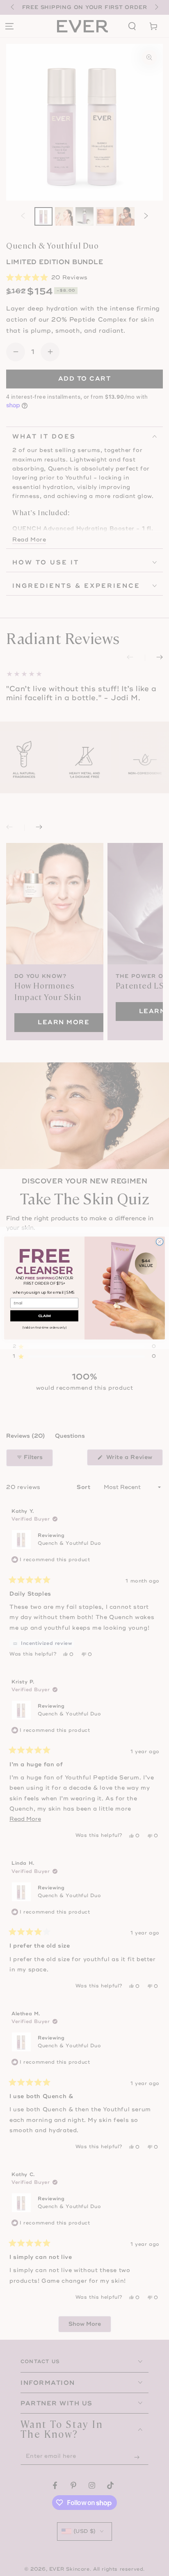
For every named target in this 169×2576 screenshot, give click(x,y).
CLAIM (44, 1316)
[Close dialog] (160, 1242)
